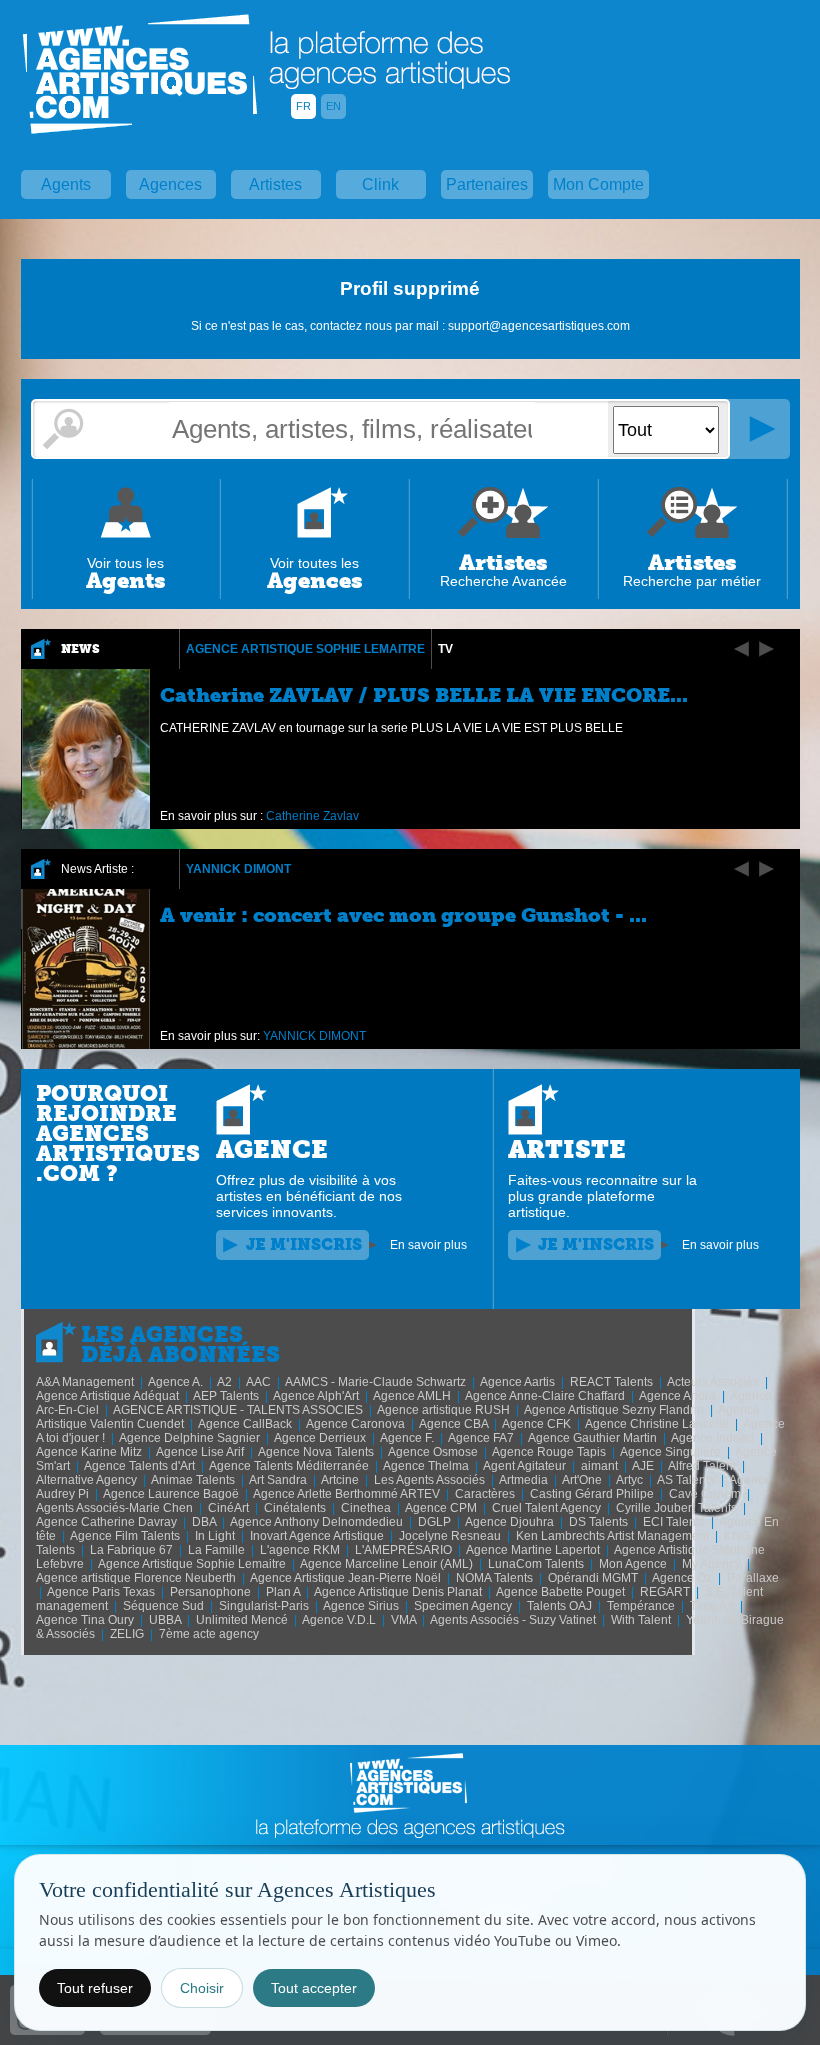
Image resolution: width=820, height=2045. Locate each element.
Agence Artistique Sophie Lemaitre (305, 649)
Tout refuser (95, 1988)
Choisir (202, 1988)
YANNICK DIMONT (238, 869)
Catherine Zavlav (312, 816)
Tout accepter (314, 1988)
